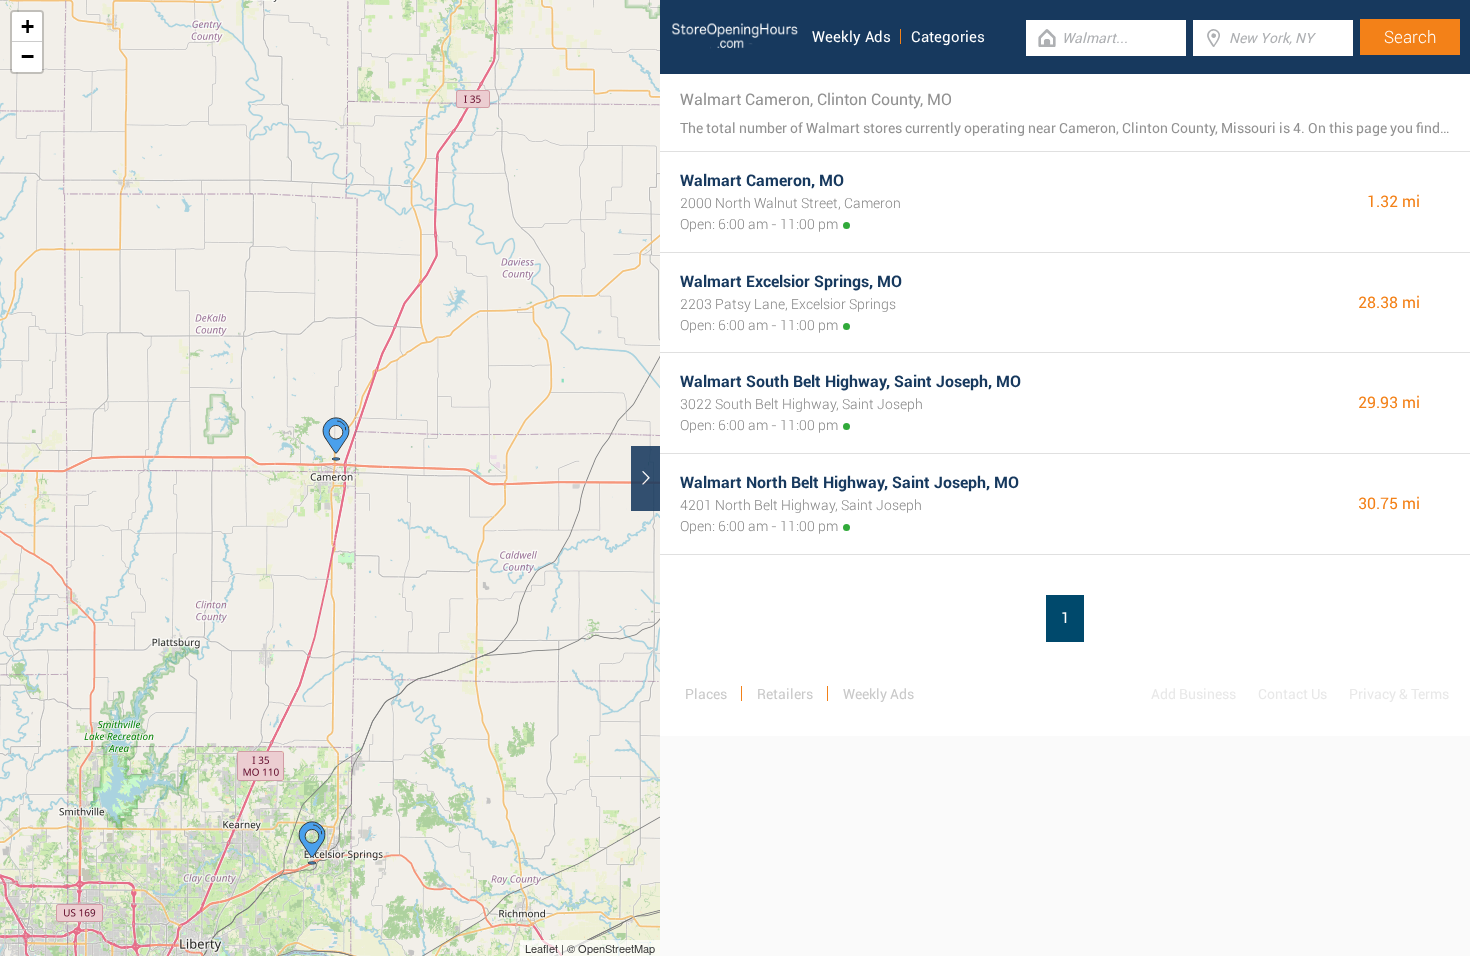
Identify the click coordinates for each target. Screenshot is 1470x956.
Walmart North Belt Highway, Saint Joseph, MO (849, 482)
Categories (948, 37)
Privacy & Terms (1399, 694)
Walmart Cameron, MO (762, 180)
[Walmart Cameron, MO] (336, 439)
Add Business (1193, 694)
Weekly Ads (851, 37)
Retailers (785, 694)
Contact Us (1292, 694)
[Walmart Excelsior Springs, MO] (312, 843)
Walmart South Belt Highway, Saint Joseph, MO (850, 381)
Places (706, 694)
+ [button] (27, 26)
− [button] (27, 56)
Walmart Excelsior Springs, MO (791, 281)
